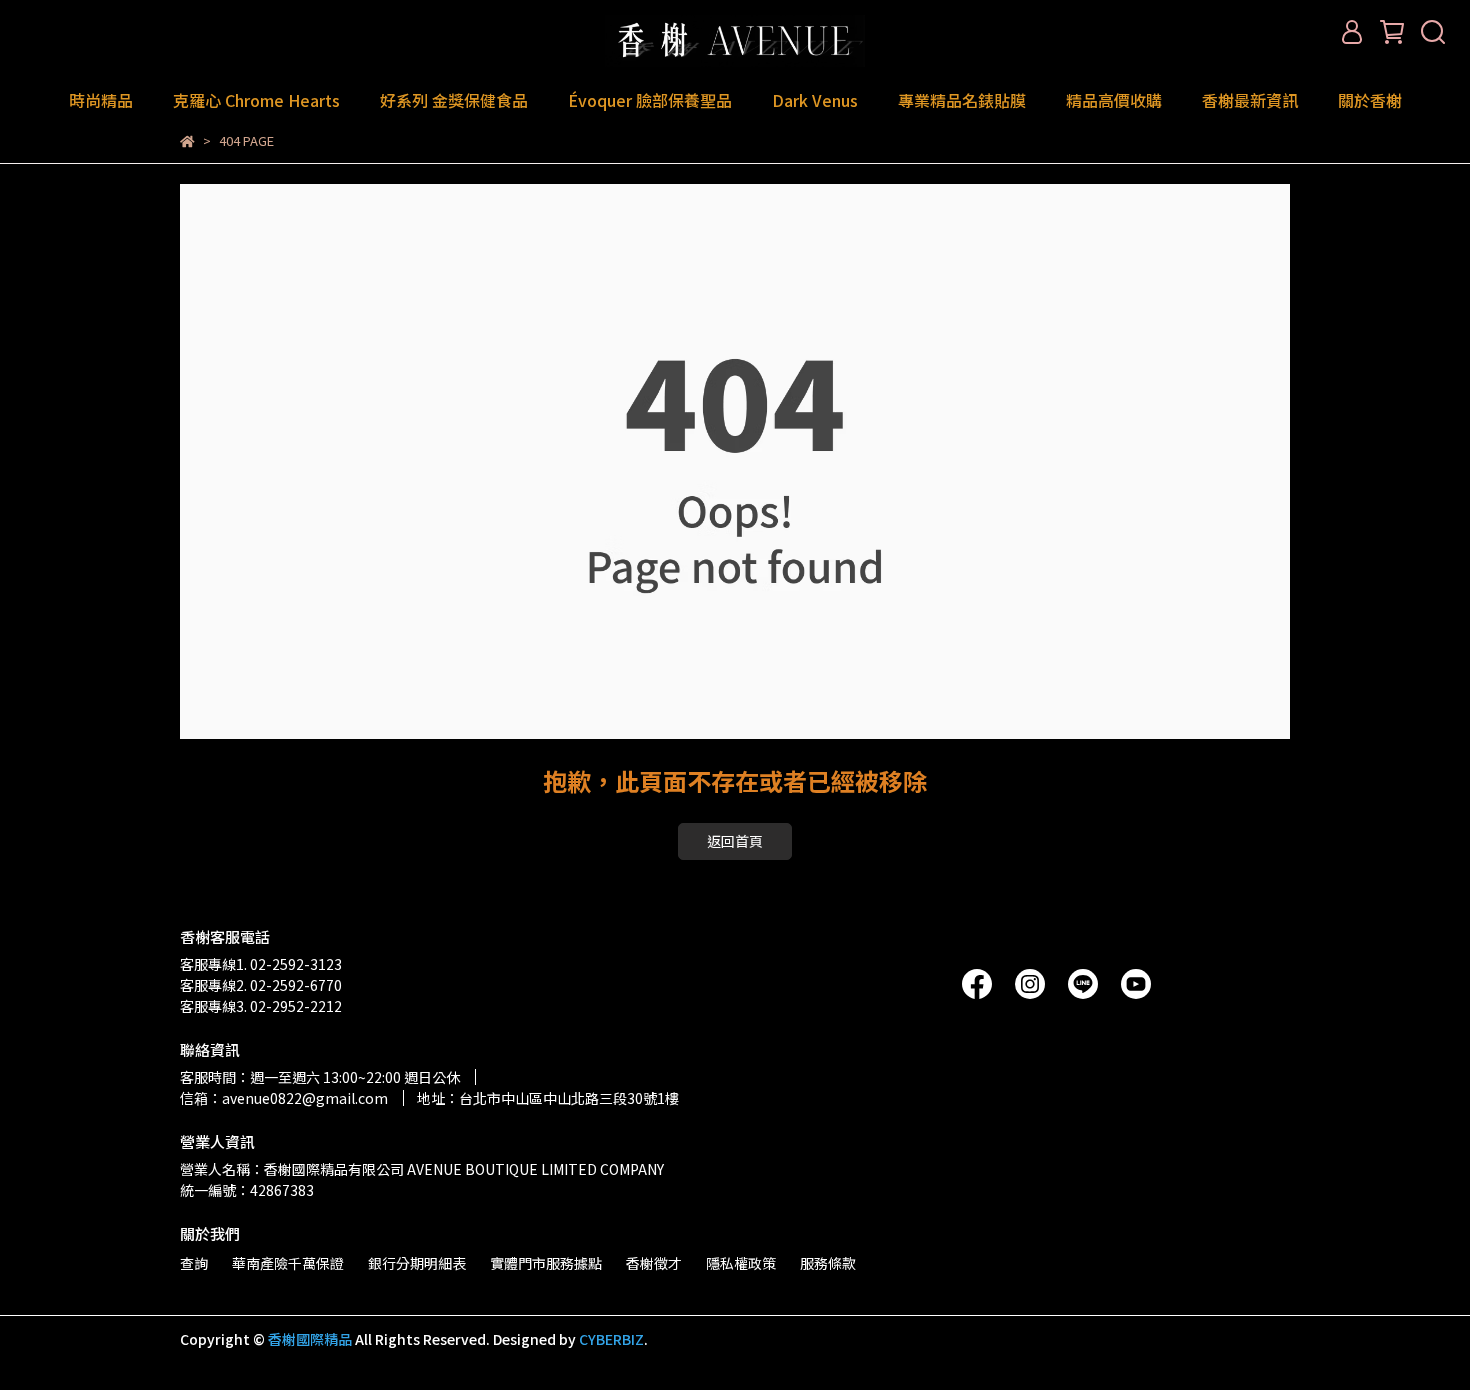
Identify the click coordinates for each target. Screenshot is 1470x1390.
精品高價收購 (1114, 100)
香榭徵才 (654, 1263)
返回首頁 (735, 841)
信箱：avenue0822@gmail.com (284, 1098)
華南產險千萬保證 (288, 1263)
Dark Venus (815, 100)
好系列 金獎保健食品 (454, 100)
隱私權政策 (741, 1263)
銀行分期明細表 (417, 1263)
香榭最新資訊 (1250, 100)
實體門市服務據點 (546, 1263)
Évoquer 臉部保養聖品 (650, 100)
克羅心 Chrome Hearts (256, 100)
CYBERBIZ (611, 1339)
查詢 (194, 1263)
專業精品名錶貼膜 (962, 100)
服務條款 (828, 1263)
